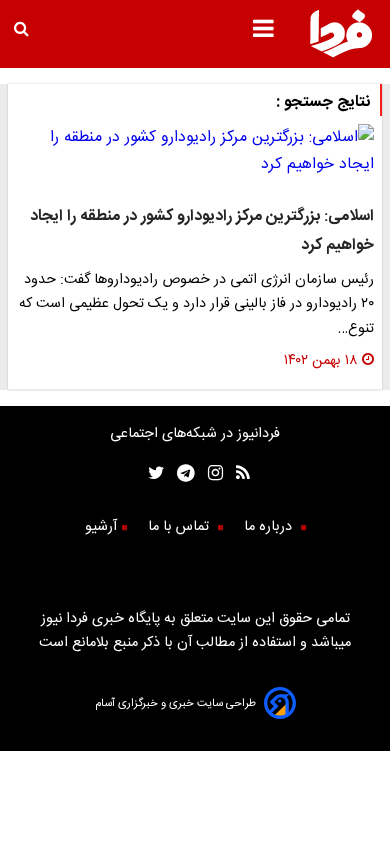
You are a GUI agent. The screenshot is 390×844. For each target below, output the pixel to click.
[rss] (236, 475)
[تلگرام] (179, 475)
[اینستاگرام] (209, 475)
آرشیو (101, 527)
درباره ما (270, 527)
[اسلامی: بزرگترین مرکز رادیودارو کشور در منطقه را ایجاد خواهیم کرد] (195, 151)
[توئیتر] (152, 475)
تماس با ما (180, 527)
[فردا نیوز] (341, 54)
